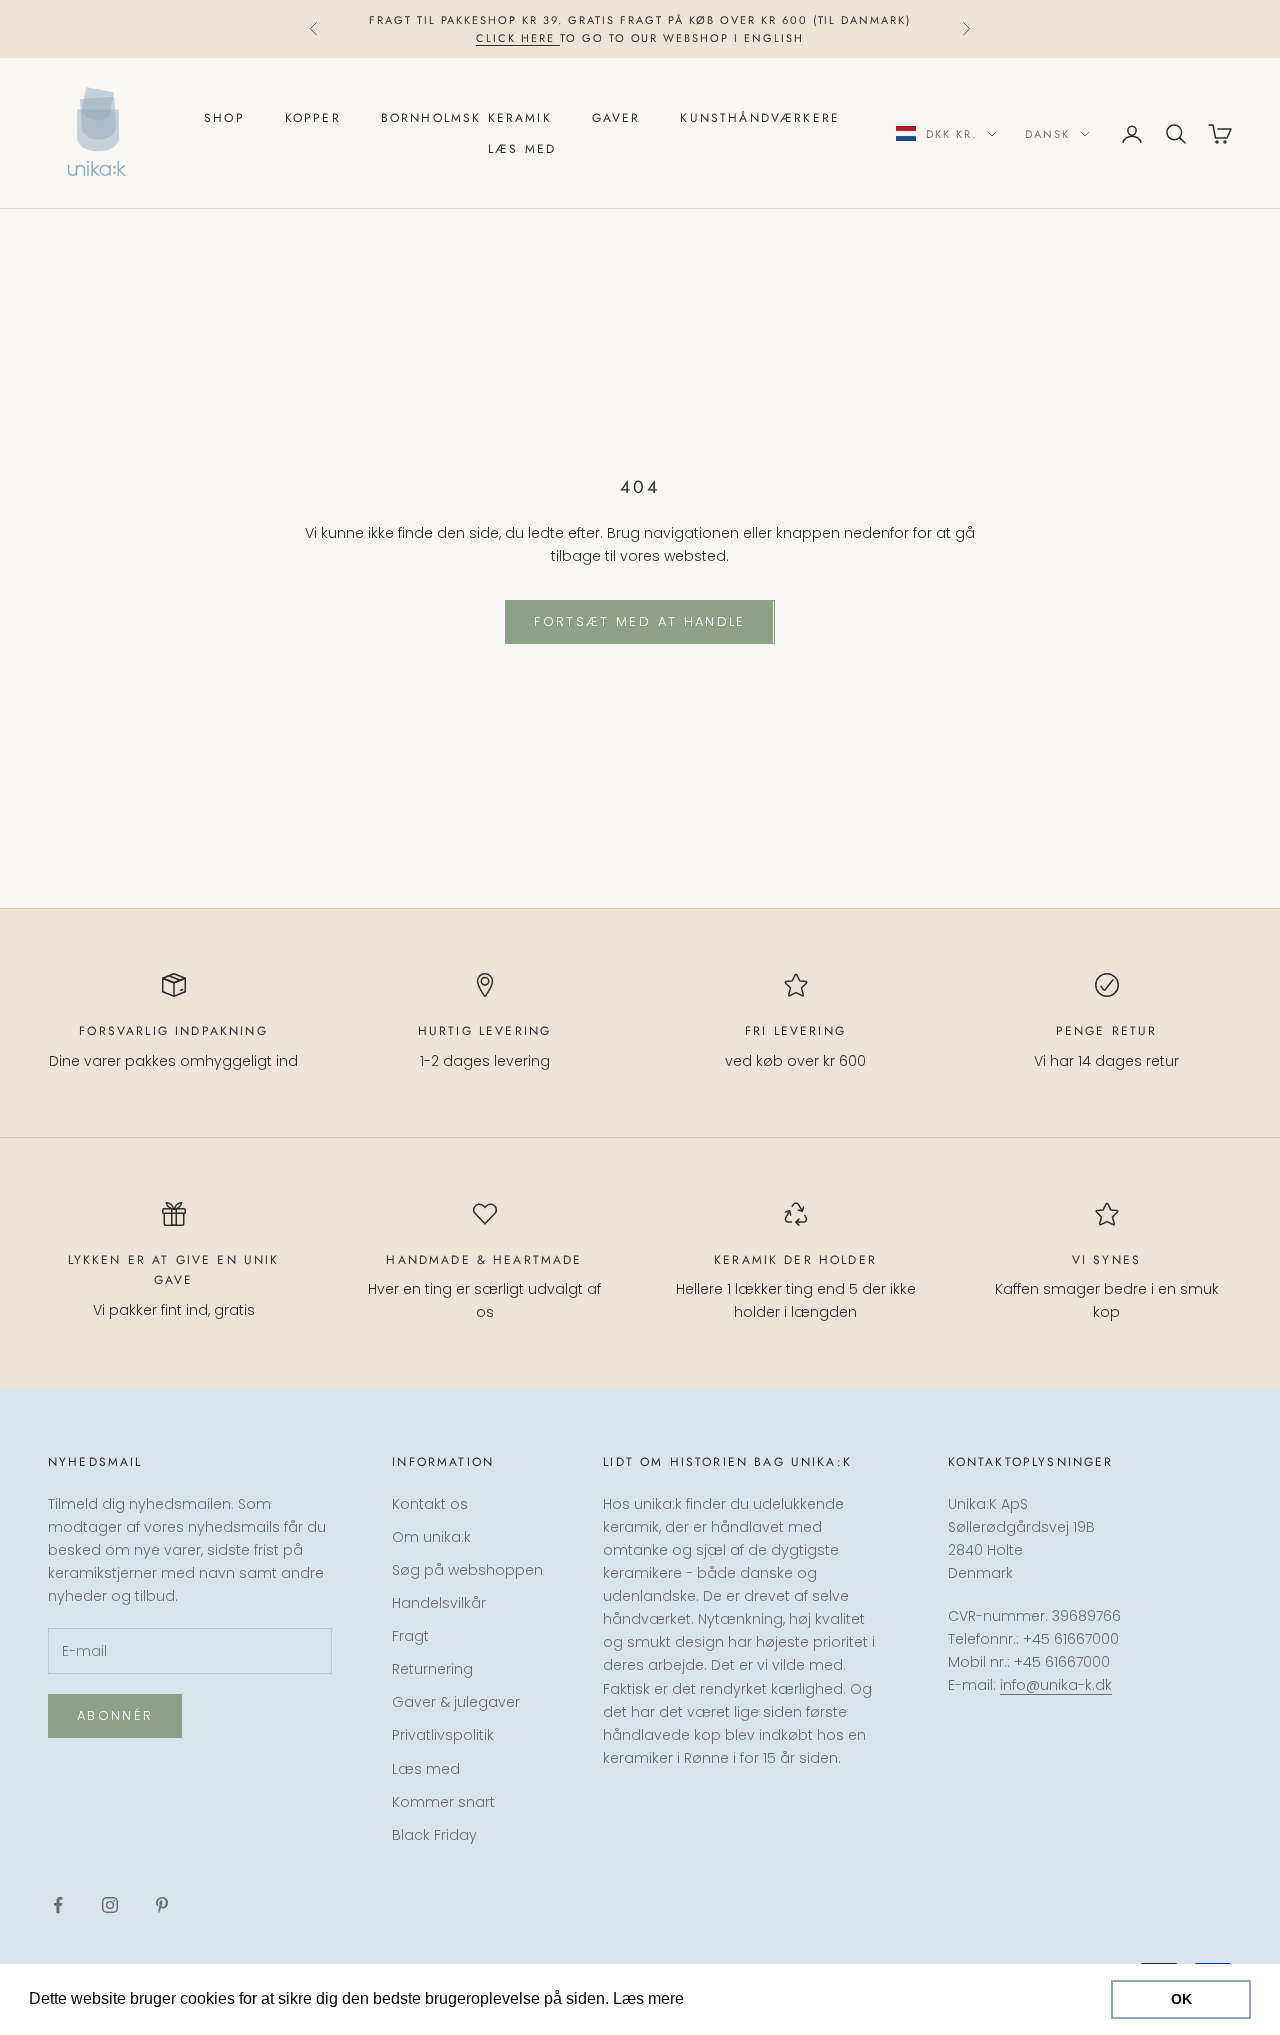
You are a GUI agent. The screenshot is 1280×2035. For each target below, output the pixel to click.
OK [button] (1181, 1999)
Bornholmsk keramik (466, 118)
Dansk (1047, 134)
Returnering (432, 1669)
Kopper (313, 118)
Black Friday (434, 1835)
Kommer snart (443, 1802)
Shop (224, 118)
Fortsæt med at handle (639, 621)
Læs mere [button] (726, 1998)
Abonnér (115, 1715)
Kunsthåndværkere (760, 118)
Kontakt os (430, 1504)
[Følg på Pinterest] (162, 1905)
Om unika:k (431, 1537)
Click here (518, 38)
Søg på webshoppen (467, 1570)
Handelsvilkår (439, 1603)
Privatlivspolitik (443, 1735)
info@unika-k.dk (1056, 1685)
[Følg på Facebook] (58, 1905)
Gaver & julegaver (456, 1702)
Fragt (410, 1636)
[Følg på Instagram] (110, 1905)
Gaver (616, 118)
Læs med (522, 149)
